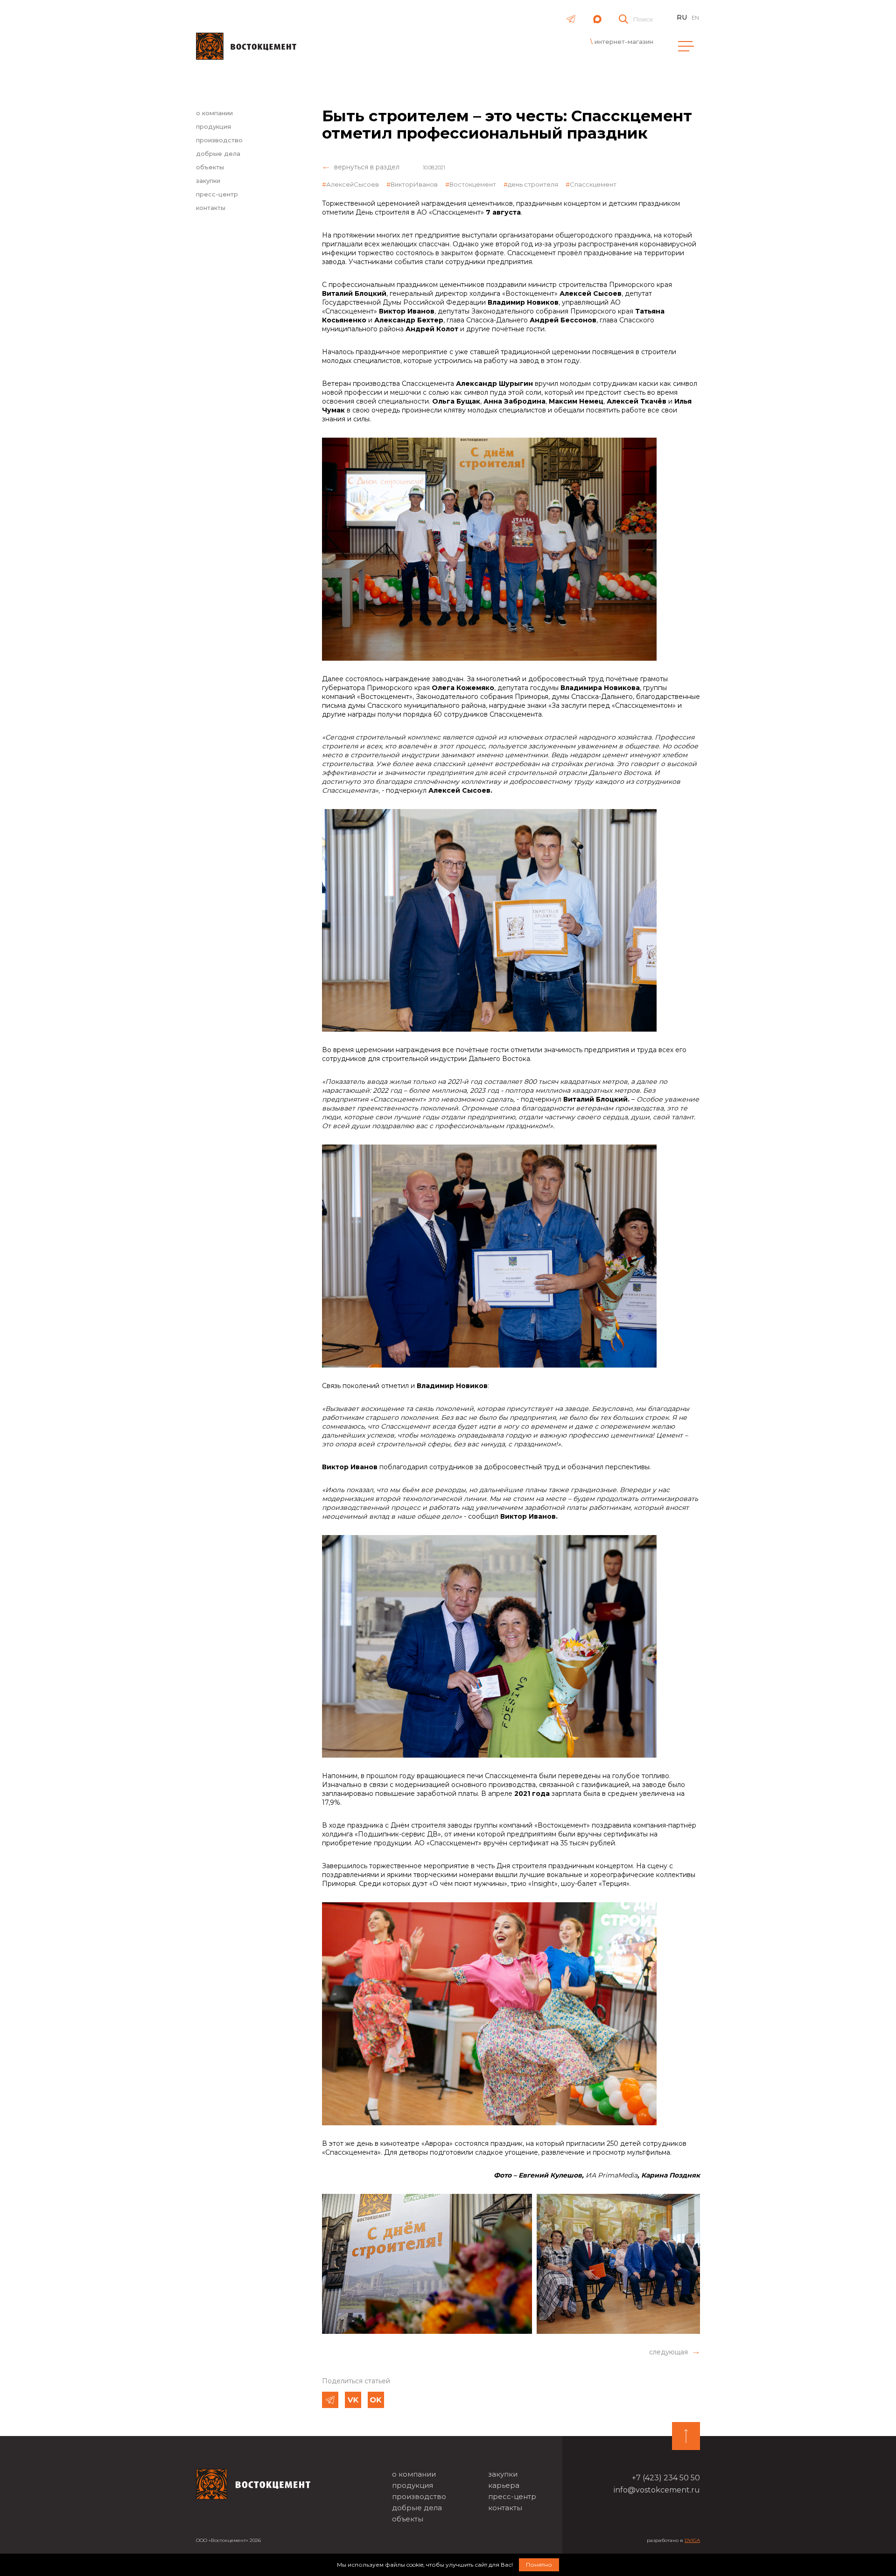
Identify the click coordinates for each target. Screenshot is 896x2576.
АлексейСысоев (353, 184)
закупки (208, 181)
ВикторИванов (414, 184)
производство (219, 140)
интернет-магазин (624, 42)
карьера (504, 2485)
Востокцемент (473, 184)
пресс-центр (217, 194)
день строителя (533, 184)
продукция (213, 126)
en (695, 18)
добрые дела (218, 154)
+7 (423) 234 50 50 (666, 2478)
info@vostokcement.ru (657, 2490)
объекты (210, 167)
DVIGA (692, 2540)
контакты (211, 208)
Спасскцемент (593, 184)
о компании (214, 113)
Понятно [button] (539, 2565)
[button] (675, 2352)
